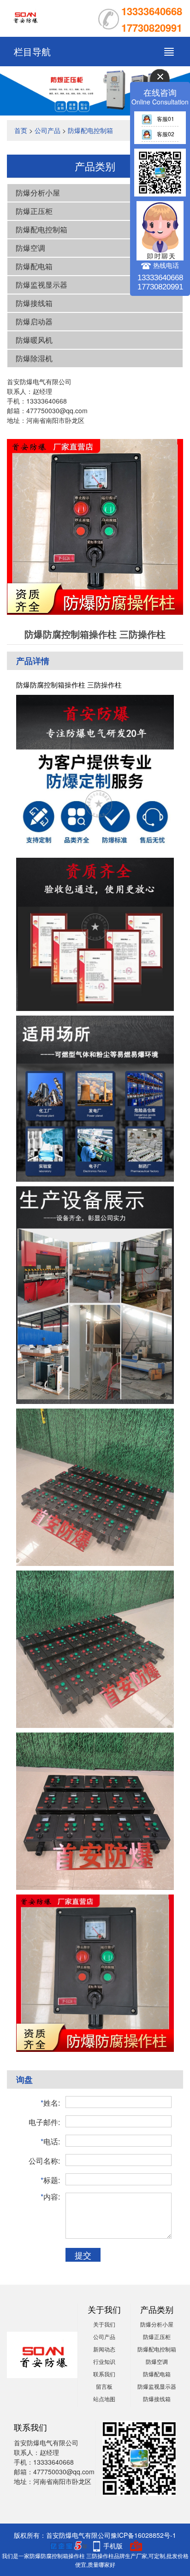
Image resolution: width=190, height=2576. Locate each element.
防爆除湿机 (34, 358)
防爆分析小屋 (38, 193)
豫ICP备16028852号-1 (143, 2535)
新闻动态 (104, 2349)
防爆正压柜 (34, 211)
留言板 (104, 2386)
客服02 (166, 134)
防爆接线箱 (34, 303)
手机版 (113, 2546)
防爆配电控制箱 (90, 130)
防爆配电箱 (34, 266)
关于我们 (104, 2324)
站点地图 (104, 2399)
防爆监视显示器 (42, 285)
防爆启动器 (34, 321)
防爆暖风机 (34, 340)
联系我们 (104, 2374)
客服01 (166, 118)
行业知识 (104, 2361)
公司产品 (47, 130)
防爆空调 (30, 248)
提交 (83, 2255)
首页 (21, 130)
